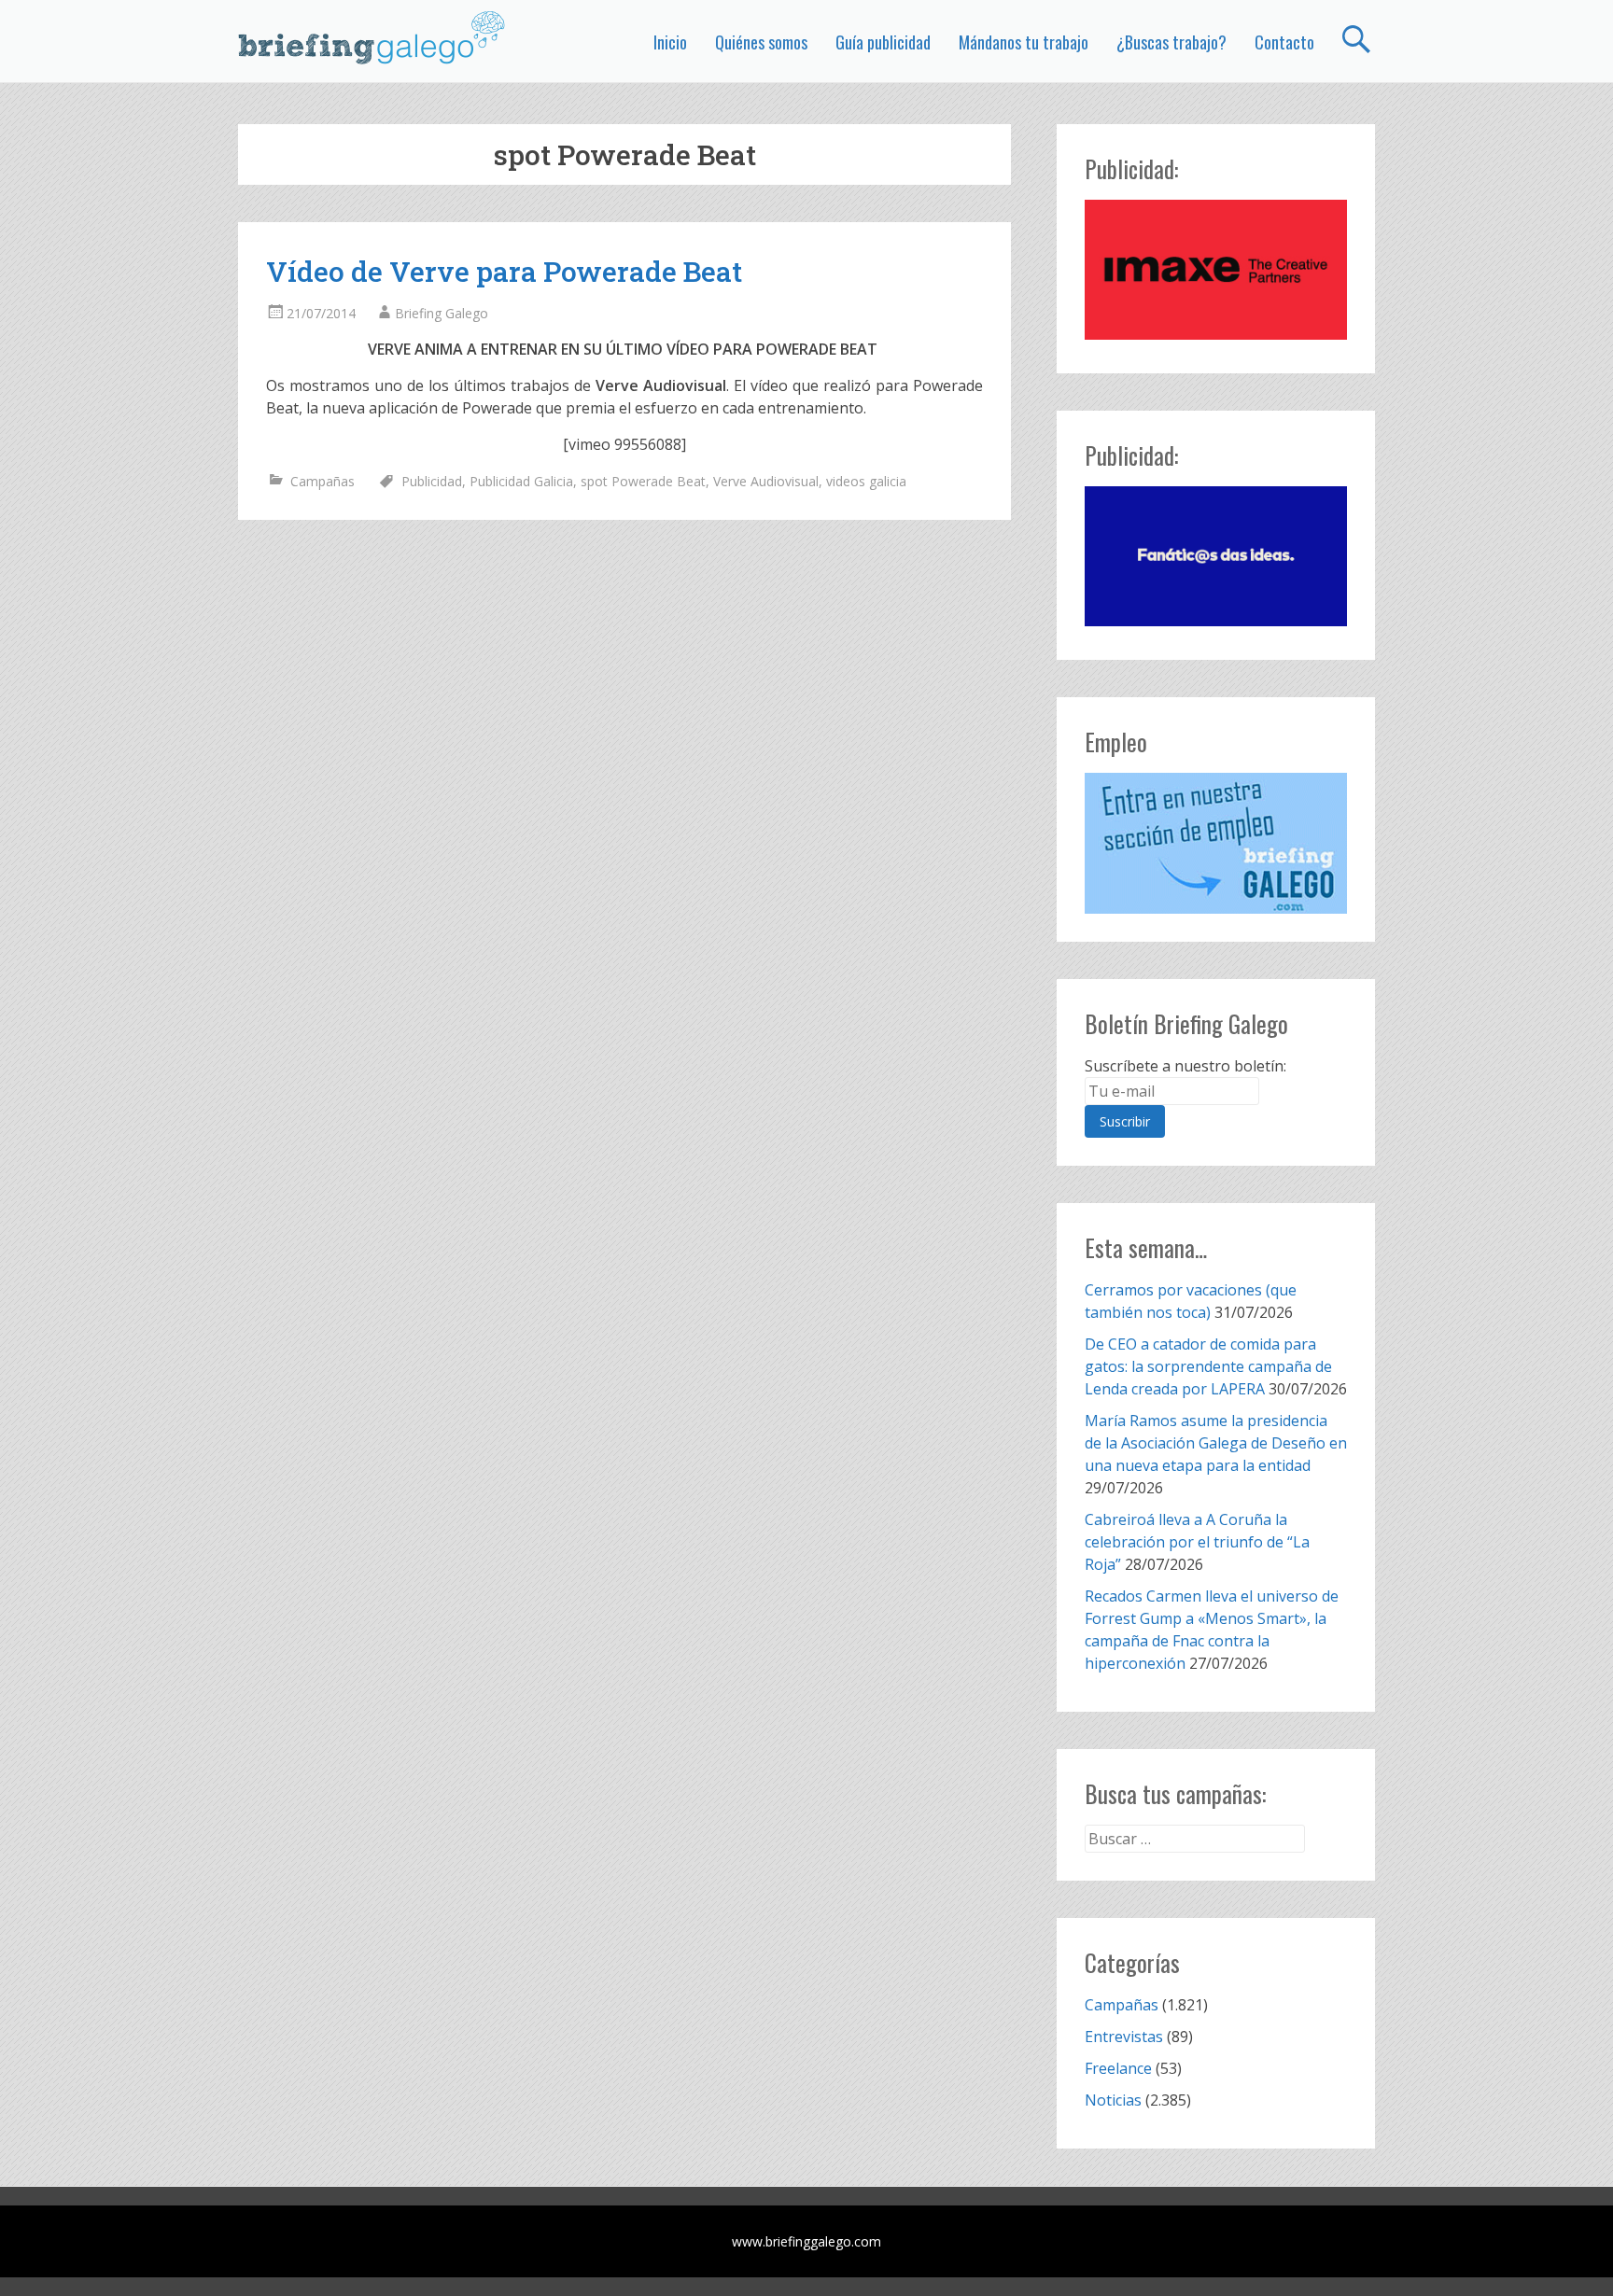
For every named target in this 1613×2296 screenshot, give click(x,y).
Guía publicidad (883, 42)
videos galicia (866, 481)
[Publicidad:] (1216, 334)
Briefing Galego (442, 313)
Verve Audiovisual (766, 481)
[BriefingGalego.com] (372, 37)
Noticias (1113, 2100)
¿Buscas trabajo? (1171, 42)
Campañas (323, 481)
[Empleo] (1216, 843)
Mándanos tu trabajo (1024, 42)
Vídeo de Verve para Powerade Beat (504, 271)
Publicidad (432, 481)
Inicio (670, 42)
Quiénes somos (761, 42)
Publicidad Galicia (521, 481)
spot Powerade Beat (643, 481)
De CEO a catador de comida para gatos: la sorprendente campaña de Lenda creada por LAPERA (1208, 1366)
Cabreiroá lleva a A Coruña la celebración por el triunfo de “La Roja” (1197, 1542)
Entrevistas (1124, 2037)
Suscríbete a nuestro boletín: (1185, 1066)
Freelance (1118, 2068)
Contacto (1284, 42)
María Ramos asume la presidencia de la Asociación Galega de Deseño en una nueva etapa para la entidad (1216, 1443)
